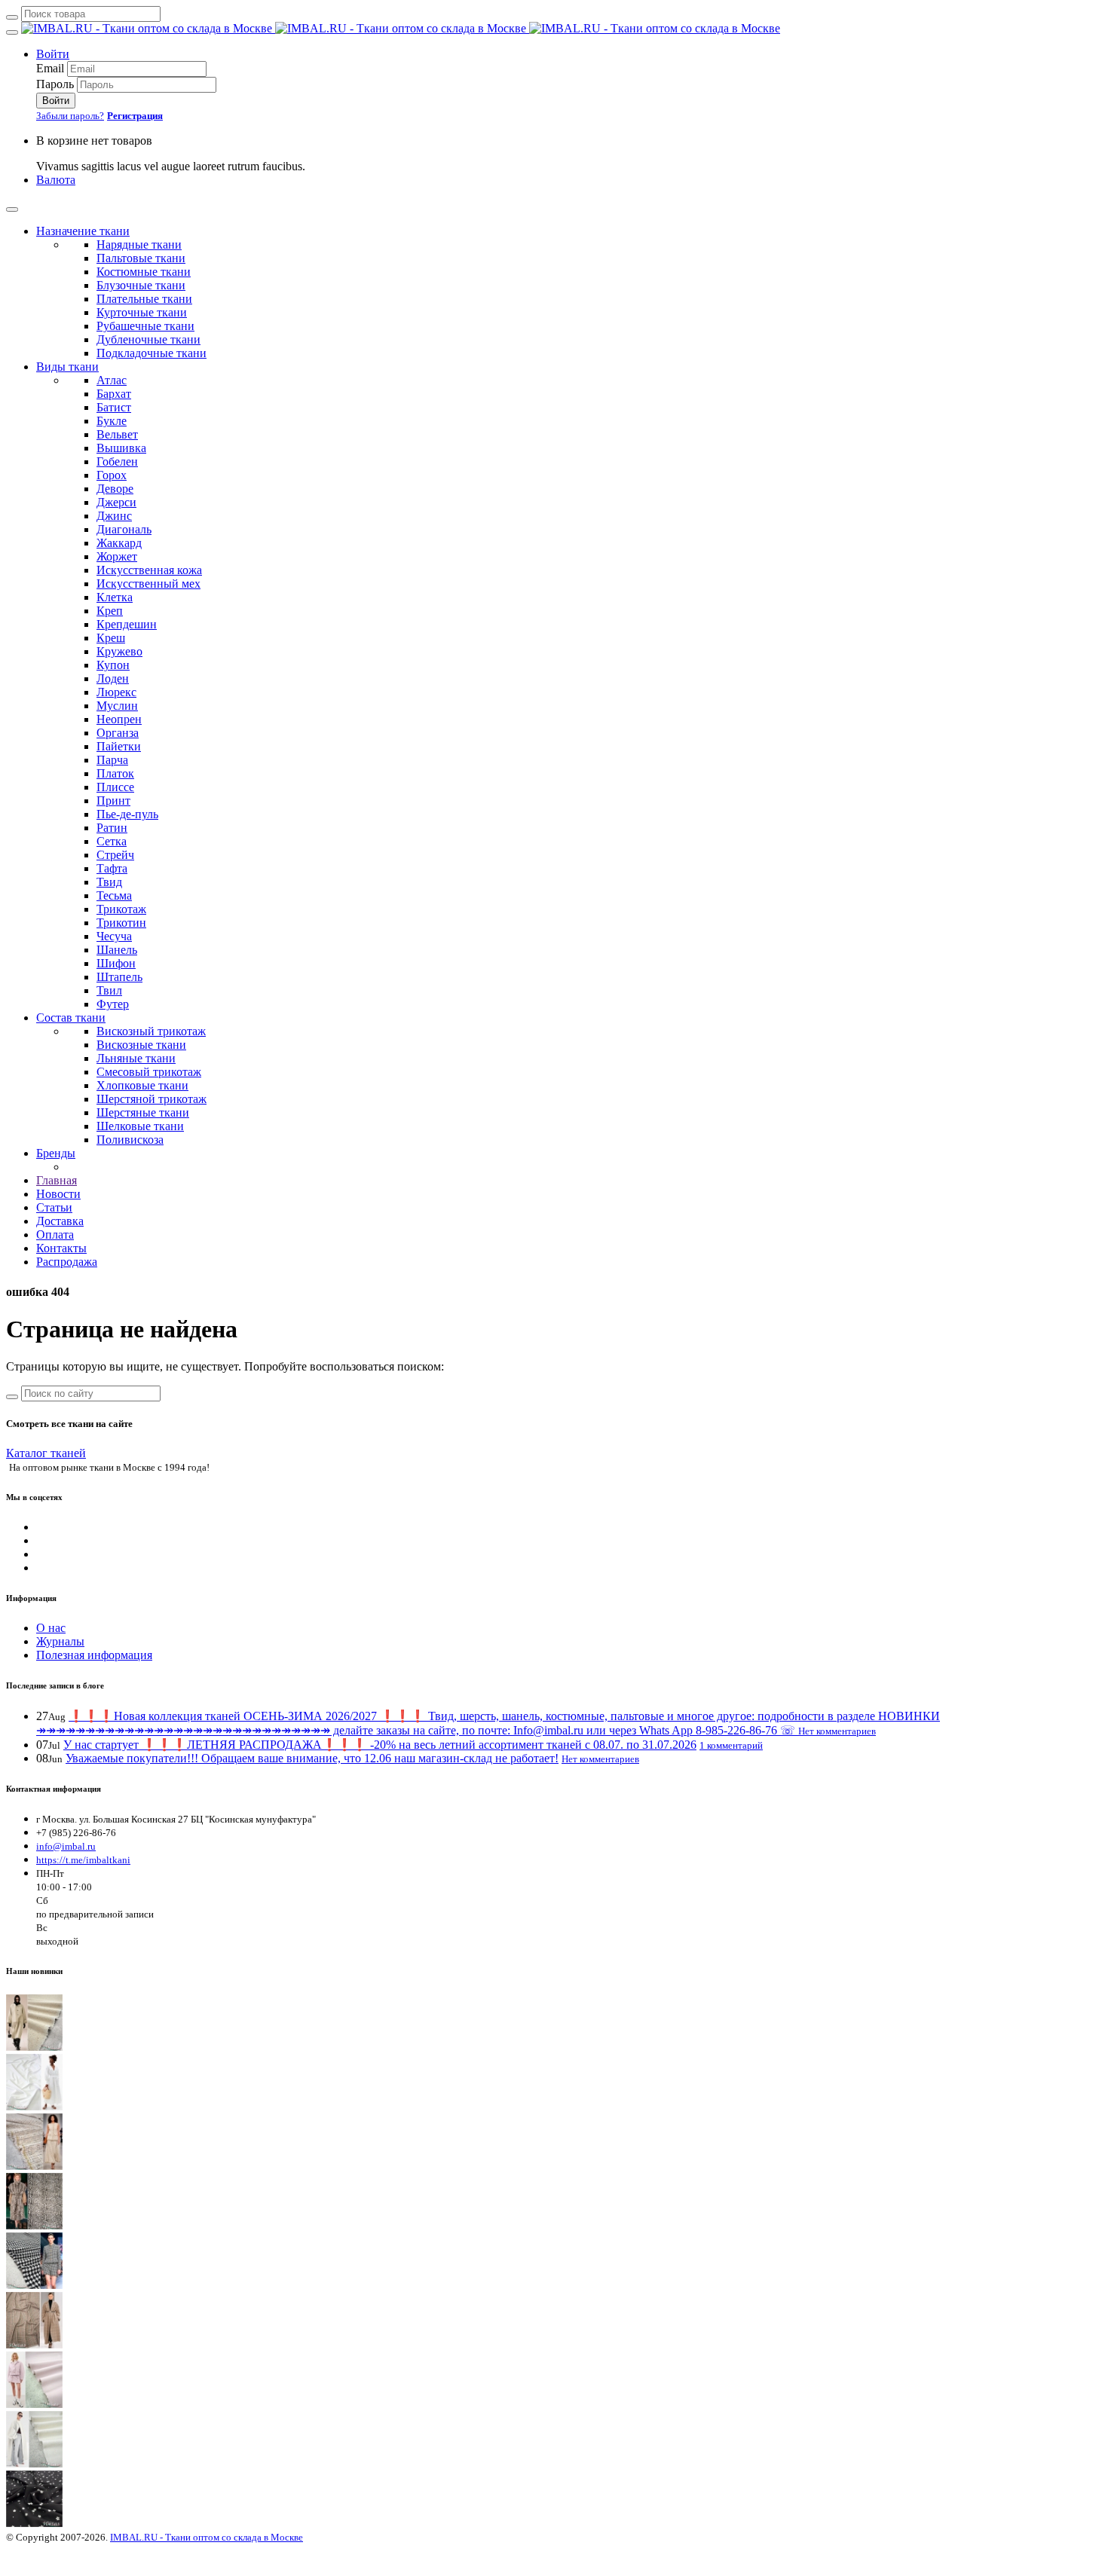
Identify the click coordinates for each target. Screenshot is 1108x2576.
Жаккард (119, 543)
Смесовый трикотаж (149, 1072)
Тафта (112, 868)
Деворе (115, 489)
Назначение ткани (83, 231)
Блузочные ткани (141, 285)
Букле (112, 421)
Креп (110, 611)
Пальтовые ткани (141, 258)
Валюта (56, 180)
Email (50, 68)
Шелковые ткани (140, 1126)
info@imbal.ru (66, 1846)
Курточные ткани (142, 312)
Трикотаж (121, 909)
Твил (109, 990)
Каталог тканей (46, 1453)
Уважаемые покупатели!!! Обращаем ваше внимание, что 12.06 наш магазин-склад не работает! (312, 1758)
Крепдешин (127, 624)
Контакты (61, 1248)
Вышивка (121, 448)
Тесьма (114, 895)
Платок (115, 773)
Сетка (112, 841)
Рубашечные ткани (145, 326)
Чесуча (114, 936)
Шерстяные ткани (143, 1112)
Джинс (114, 516)
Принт (113, 801)
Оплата (55, 1235)
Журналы (60, 1641)
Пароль (55, 84)
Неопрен (119, 719)
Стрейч (115, 855)
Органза (118, 733)
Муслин (117, 706)
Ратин (112, 828)
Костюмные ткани (144, 272)
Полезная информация (94, 1655)
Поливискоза (130, 1140)
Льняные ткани (136, 1058)
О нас (51, 1628)
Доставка (60, 1221)
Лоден (113, 678)
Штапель (119, 977)
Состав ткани (71, 1018)
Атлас (112, 380)
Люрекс (116, 692)
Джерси (116, 502)
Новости (58, 1194)
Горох (112, 475)
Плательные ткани (144, 299)
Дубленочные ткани (148, 339)
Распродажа (67, 1262)
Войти (53, 54)
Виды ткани (67, 367)
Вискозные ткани (141, 1045)
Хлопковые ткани (142, 1085)
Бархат (114, 394)
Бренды (56, 1153)
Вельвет (117, 434)
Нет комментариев (837, 1731)
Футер (113, 1004)
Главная (57, 1180)
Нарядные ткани (139, 244)
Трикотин (121, 923)
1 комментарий (731, 1745)
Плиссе (115, 787)
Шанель (117, 950)
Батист (114, 407)
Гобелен (117, 461)
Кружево (119, 651)
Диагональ (124, 529)
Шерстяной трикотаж (152, 1099)
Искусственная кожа (149, 570)
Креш (111, 638)
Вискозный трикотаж (151, 1031)
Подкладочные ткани (152, 353)
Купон (113, 665)
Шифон (116, 963)
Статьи (54, 1207)
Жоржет (117, 556)
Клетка (115, 597)
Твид (109, 882)
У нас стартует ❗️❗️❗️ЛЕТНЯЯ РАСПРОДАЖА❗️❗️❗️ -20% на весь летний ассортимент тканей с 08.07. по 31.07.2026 (380, 1745)
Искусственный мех (148, 584)
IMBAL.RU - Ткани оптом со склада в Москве (207, 2537)
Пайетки (119, 746)
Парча (112, 760)
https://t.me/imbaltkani (83, 1860)
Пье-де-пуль (127, 814)
